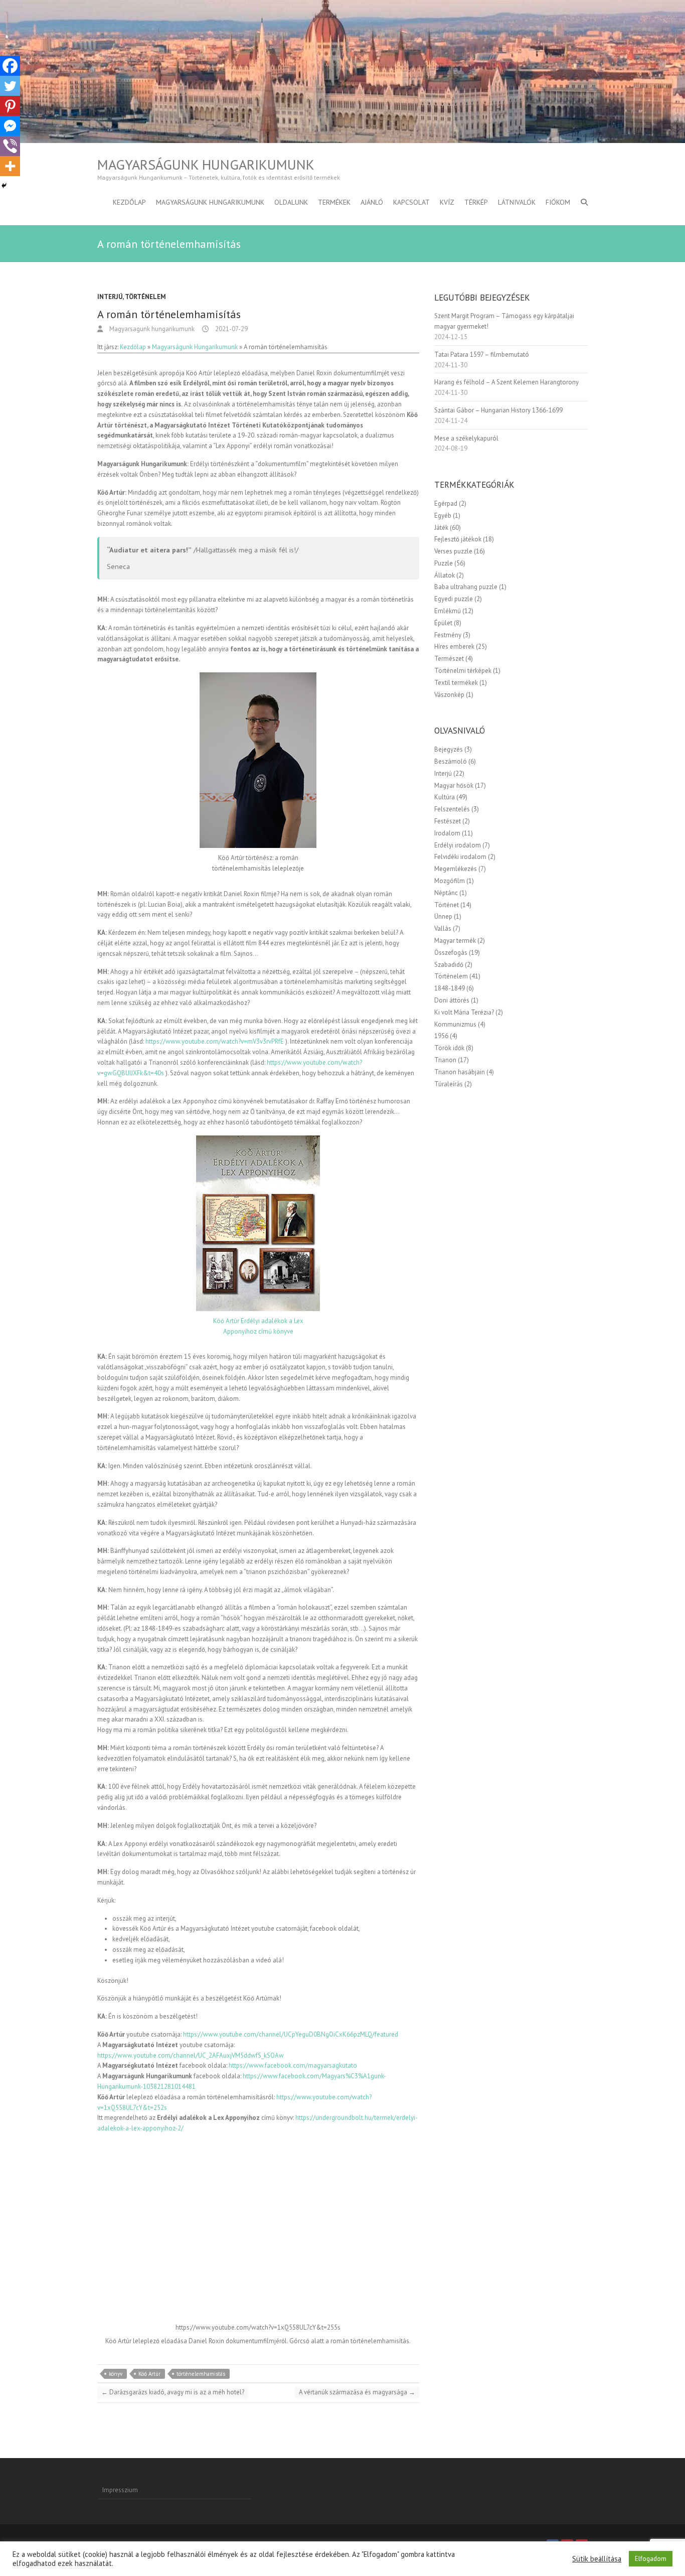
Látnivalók (517, 202)
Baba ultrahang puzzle (466, 587)
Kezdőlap (129, 202)
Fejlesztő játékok (458, 539)
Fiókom (558, 202)
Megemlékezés (456, 869)
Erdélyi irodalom (458, 845)
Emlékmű (448, 611)
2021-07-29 (231, 329)
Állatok (445, 575)
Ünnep (443, 916)
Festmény (448, 635)
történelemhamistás (201, 2374)
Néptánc (446, 893)
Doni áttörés (452, 1000)
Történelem (145, 297)
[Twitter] (10, 86)
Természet (449, 659)
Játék (441, 528)
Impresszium (120, 2490)
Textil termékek (456, 683)
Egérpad (446, 504)
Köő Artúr (149, 2374)
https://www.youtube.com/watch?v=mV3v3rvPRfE (215, 1041)
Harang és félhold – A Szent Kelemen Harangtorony (506, 382)
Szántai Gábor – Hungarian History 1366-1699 (498, 410)
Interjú (110, 297)
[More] (10, 166)
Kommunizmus (455, 1024)
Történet (447, 905)
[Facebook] (10, 66)
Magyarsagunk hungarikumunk (151, 329)
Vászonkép (449, 695)
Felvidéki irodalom (460, 857)
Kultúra (445, 797)
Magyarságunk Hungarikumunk (206, 165)
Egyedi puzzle (454, 599)
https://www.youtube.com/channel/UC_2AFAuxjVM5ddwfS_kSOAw (191, 2055)
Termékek (334, 202)
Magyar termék (455, 941)
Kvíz (447, 202)
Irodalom (447, 833)
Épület (443, 623)
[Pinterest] (10, 106)
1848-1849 (450, 988)
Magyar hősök (454, 785)
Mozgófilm (450, 881)
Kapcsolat (411, 202)
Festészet (448, 821)
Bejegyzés (449, 749)
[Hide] (4, 186)
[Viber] (10, 146)
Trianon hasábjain (460, 1072)
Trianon (445, 1060)
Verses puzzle (453, 551)
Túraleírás (449, 1084)
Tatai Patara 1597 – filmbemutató (482, 354)
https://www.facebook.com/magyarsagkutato (293, 2065)
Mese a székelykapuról (466, 438)
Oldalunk (291, 202)
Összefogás (451, 953)
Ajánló (372, 202)
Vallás (443, 928)
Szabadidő (449, 965)
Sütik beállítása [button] (597, 2559)
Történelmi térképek (463, 671)
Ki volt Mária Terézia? (464, 1012)
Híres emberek (454, 647)
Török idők (449, 1048)
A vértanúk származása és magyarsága (357, 2392)
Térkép (476, 202)
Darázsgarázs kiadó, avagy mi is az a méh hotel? (173, 2392)
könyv (116, 2374)
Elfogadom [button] (651, 2559)
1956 (441, 1036)
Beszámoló (451, 761)
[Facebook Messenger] (10, 126)
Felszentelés (452, 809)
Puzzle (444, 563)
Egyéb (443, 516)
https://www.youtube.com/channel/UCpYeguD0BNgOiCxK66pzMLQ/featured (291, 2034)
